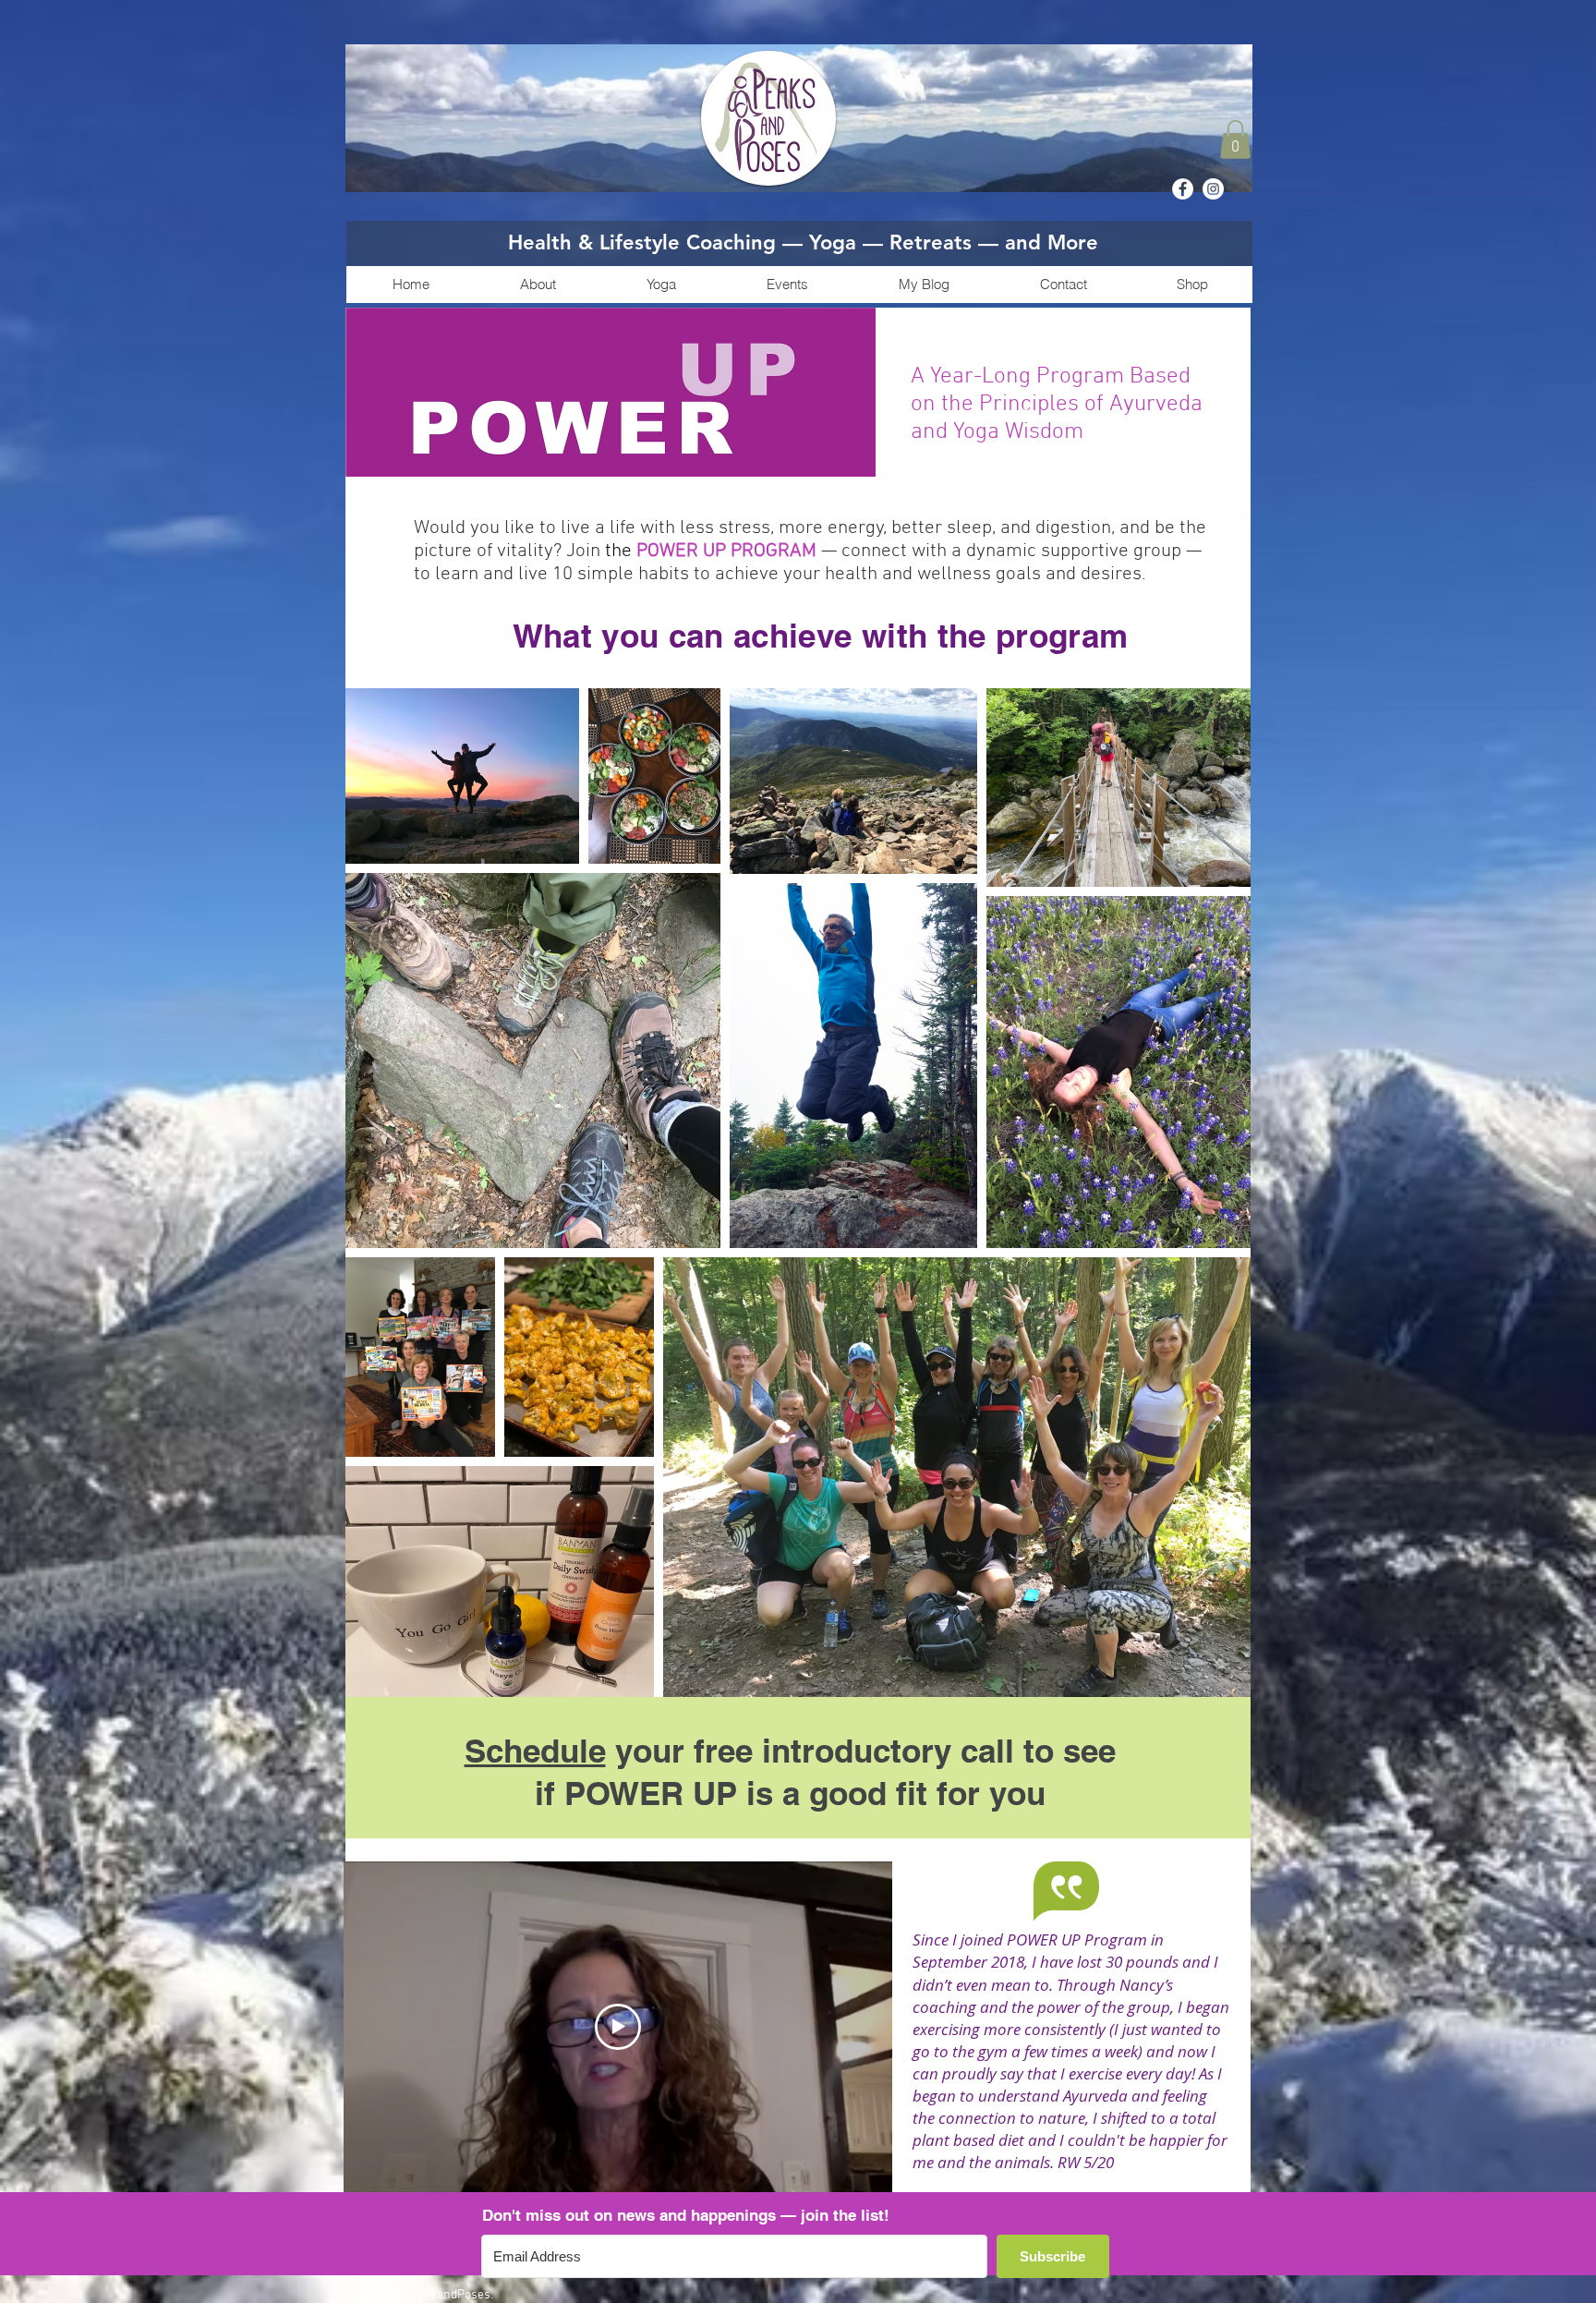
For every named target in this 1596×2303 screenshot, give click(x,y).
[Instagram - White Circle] (1213, 189)
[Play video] (618, 2027)
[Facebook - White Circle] (1183, 189)
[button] (1235, 139)
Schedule (535, 1751)
